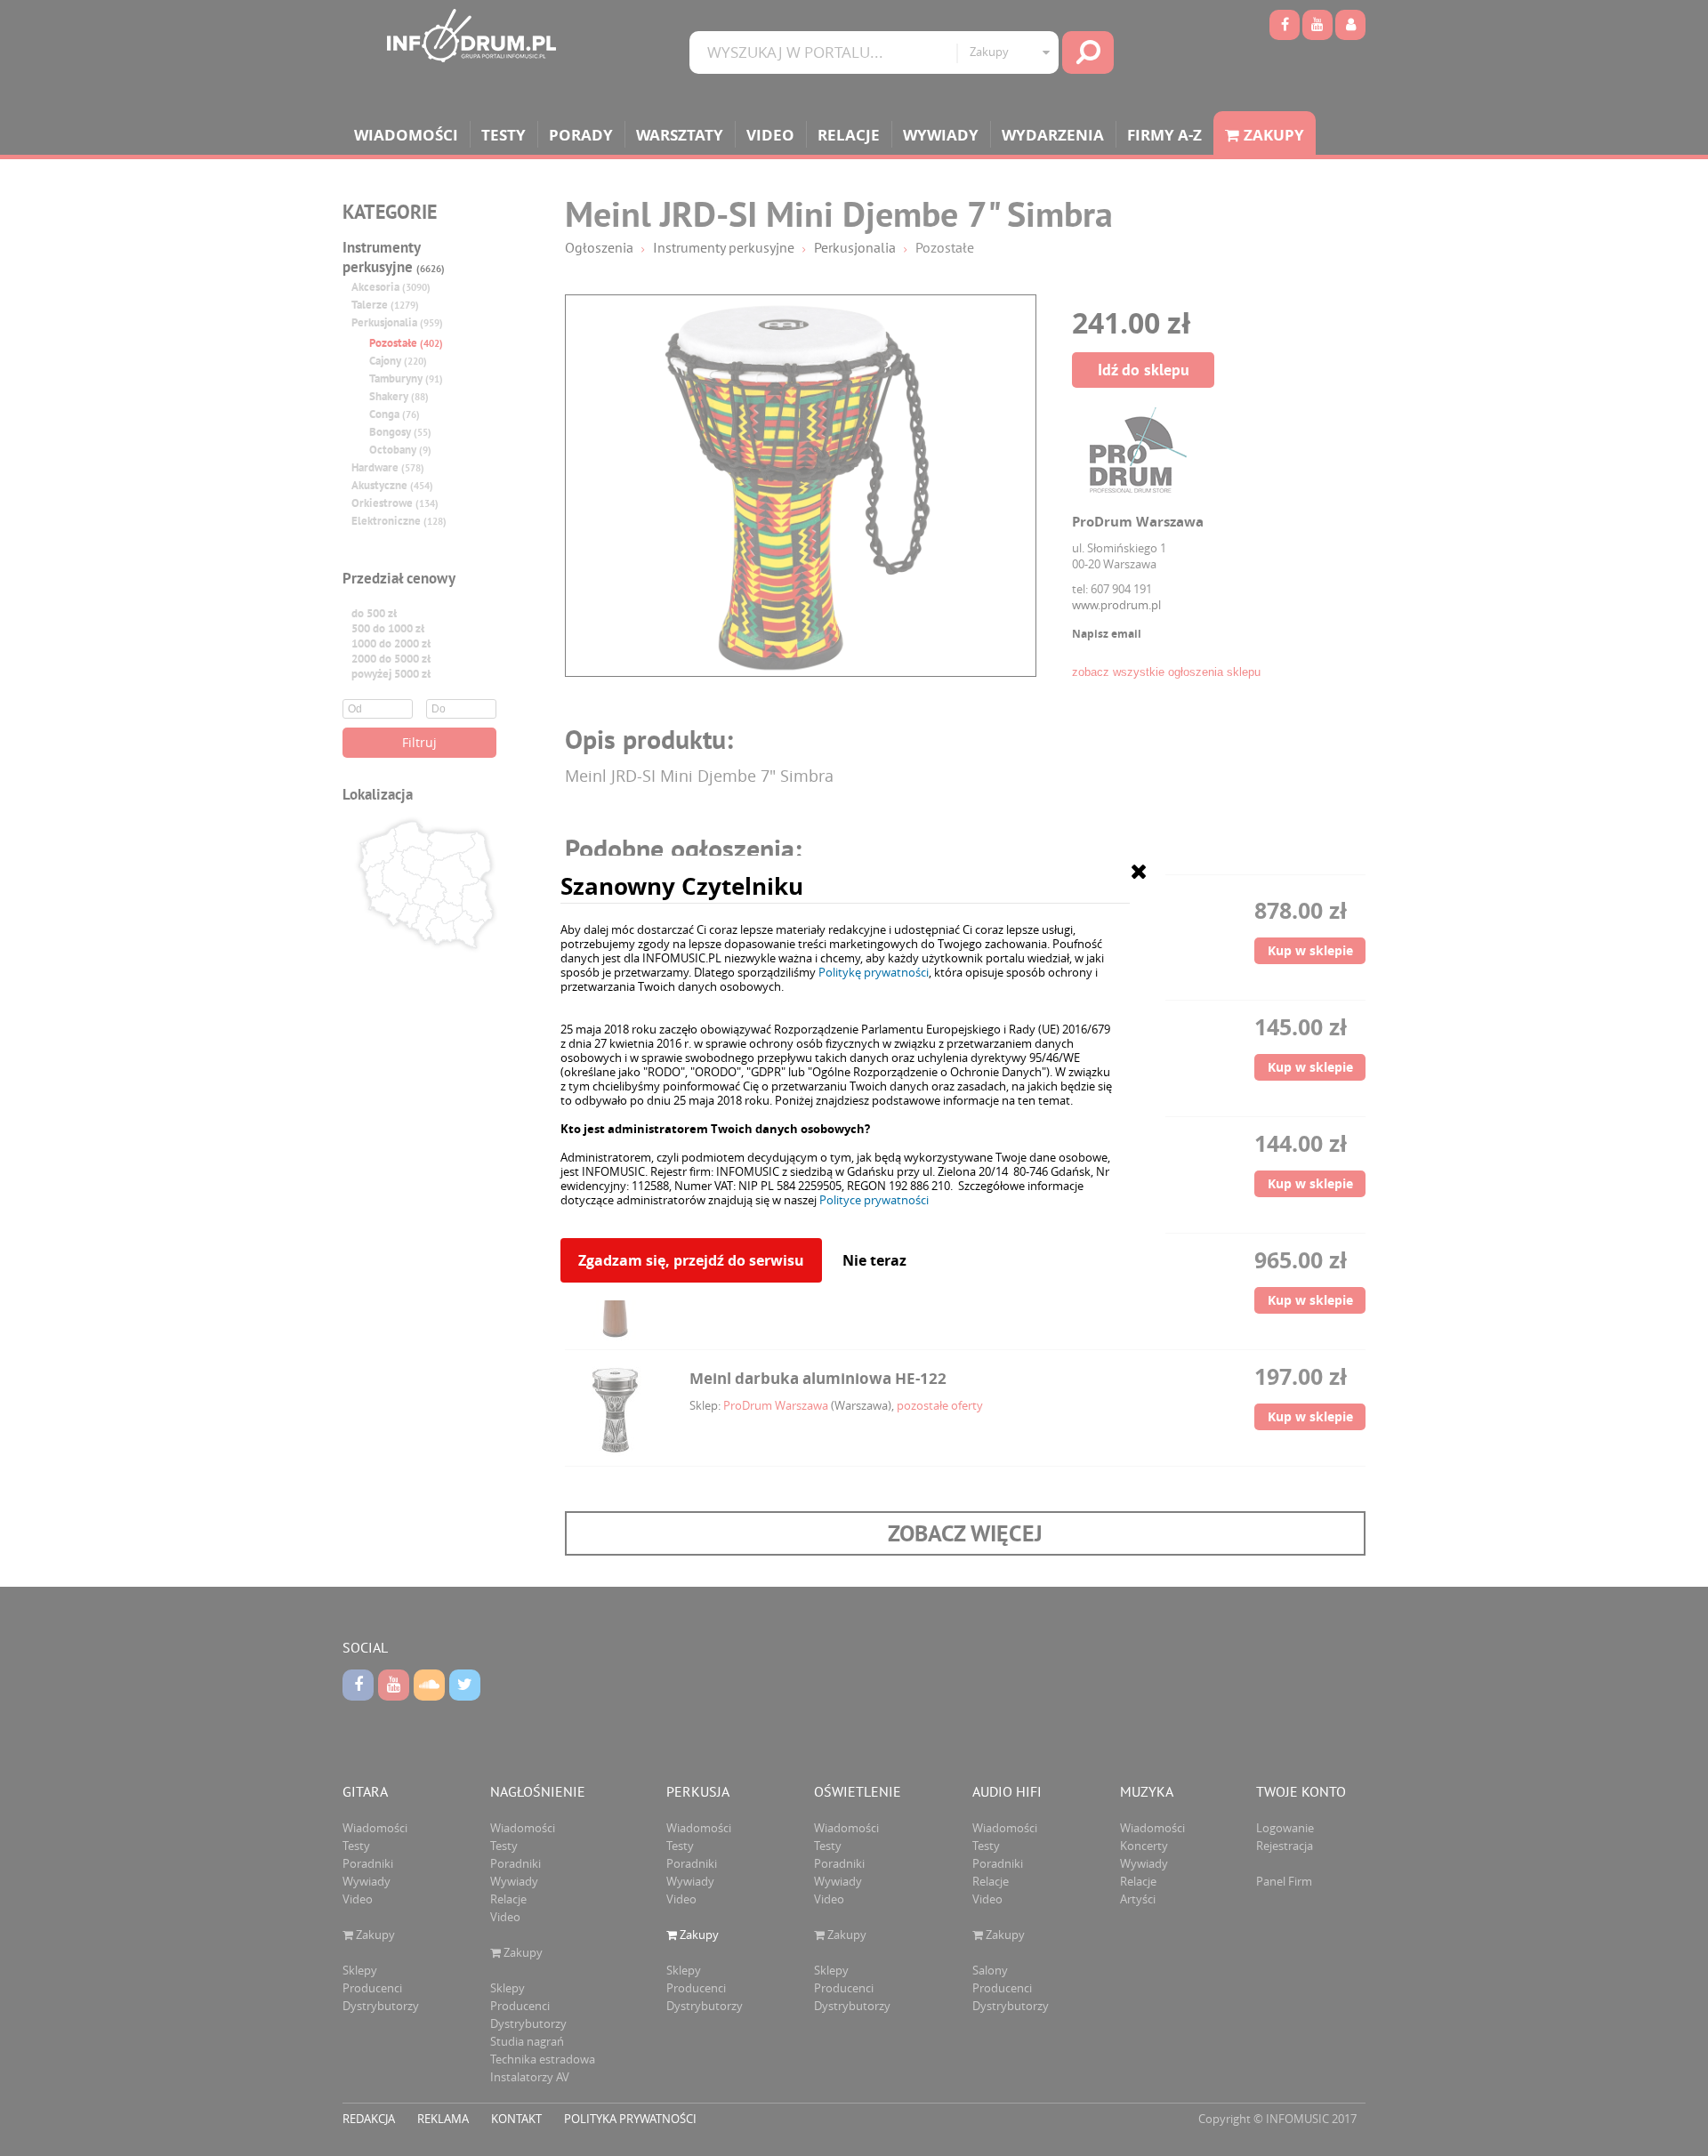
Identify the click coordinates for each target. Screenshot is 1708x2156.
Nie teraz (874, 1260)
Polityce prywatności (874, 1200)
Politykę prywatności (874, 972)
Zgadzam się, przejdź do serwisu (691, 1260)
